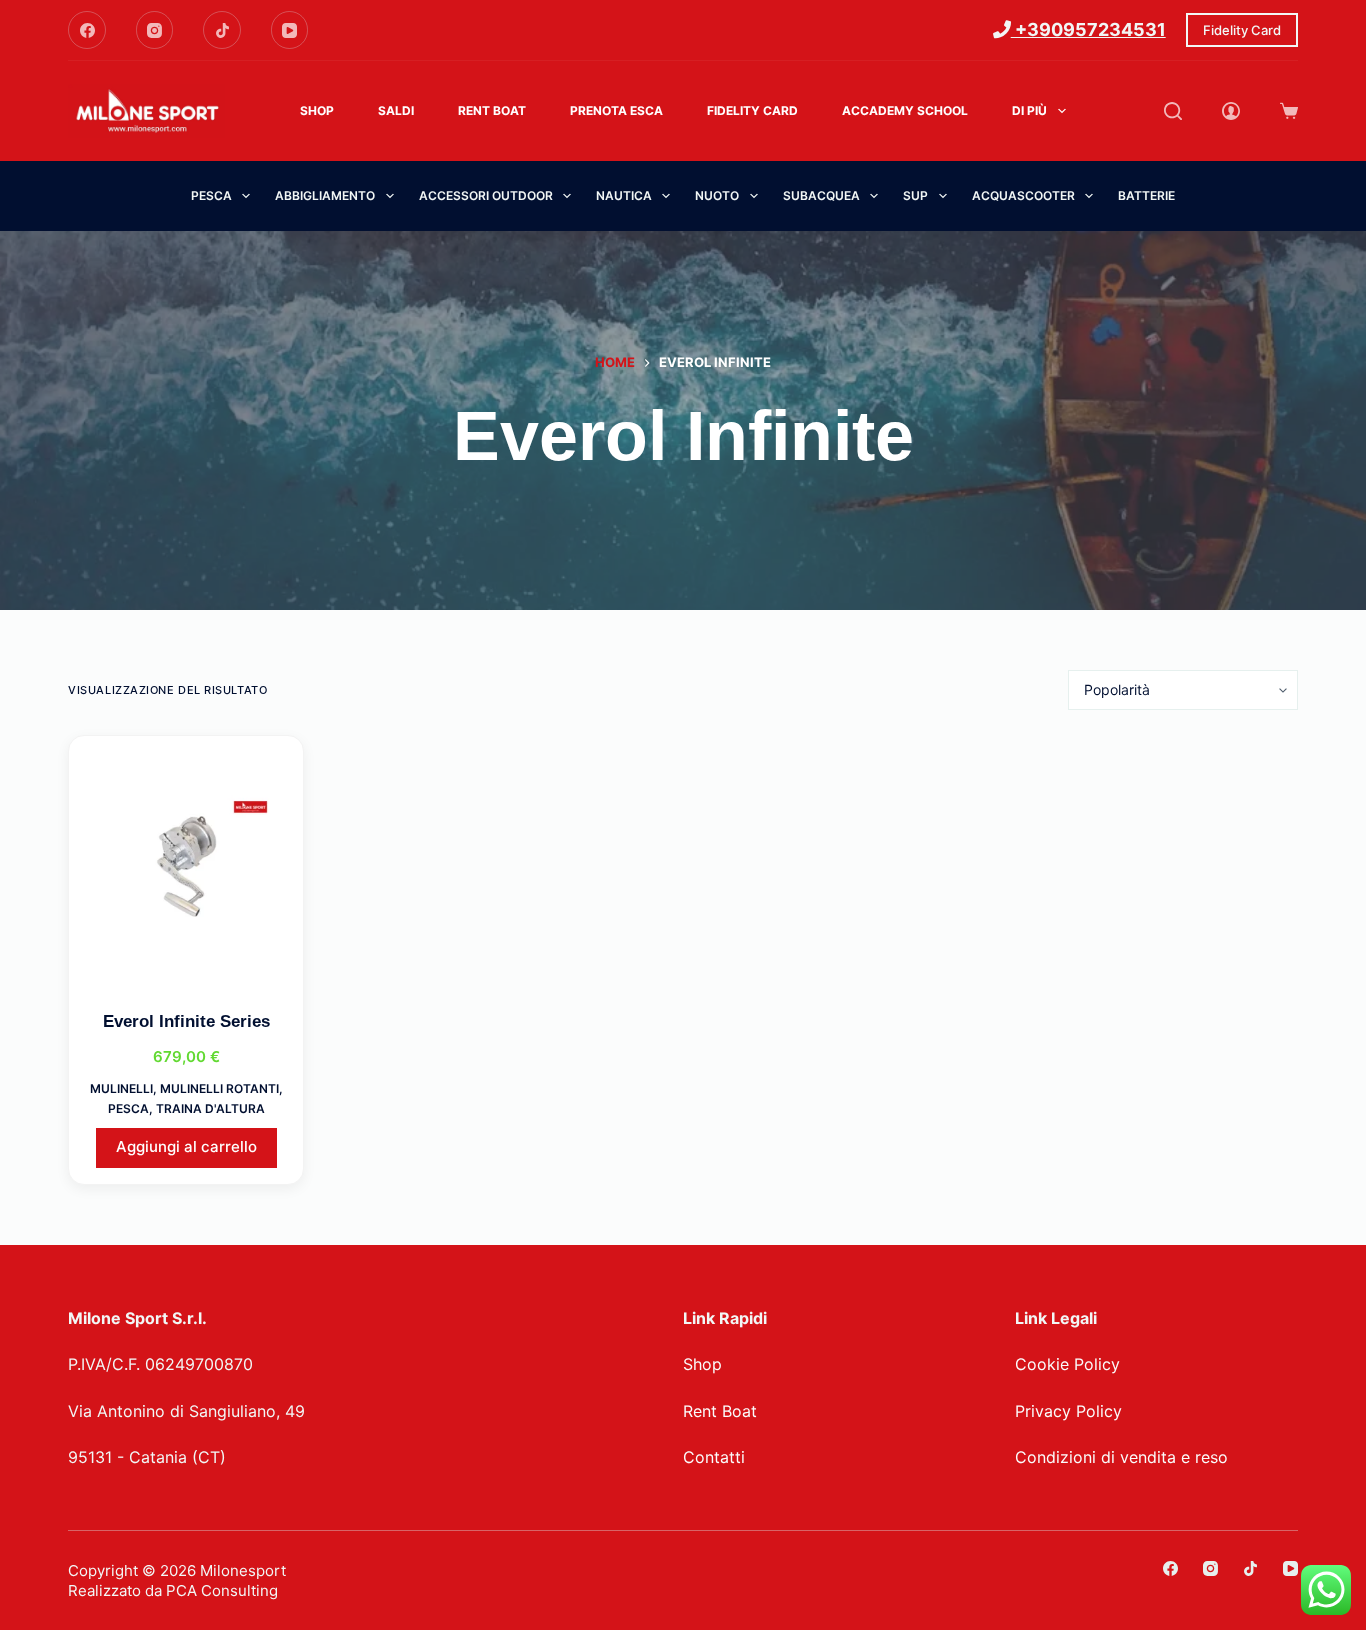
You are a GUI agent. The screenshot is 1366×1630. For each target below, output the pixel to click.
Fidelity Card (1242, 30)
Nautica (624, 195)
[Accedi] (1231, 111)
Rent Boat (492, 110)
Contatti (714, 1457)
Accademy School (905, 110)
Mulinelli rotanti (219, 1088)
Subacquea (821, 195)
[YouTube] (290, 30)
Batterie (1146, 195)
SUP (915, 195)
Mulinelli (121, 1088)
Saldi (396, 110)
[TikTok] (222, 30)
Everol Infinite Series (186, 1021)
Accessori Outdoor (486, 195)
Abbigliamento (325, 195)
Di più (1029, 110)
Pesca (211, 195)
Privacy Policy (1068, 1411)
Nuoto (717, 195)
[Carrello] (1289, 111)
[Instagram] (155, 30)
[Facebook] (87, 30)
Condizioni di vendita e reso (1121, 1457)
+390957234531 (1088, 29)
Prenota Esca (616, 110)
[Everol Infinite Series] (185, 867)
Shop (317, 110)
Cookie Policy (1067, 1364)
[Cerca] (1173, 111)
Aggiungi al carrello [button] (186, 1146)
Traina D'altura (210, 1108)
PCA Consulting (222, 1590)
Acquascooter (1023, 195)
